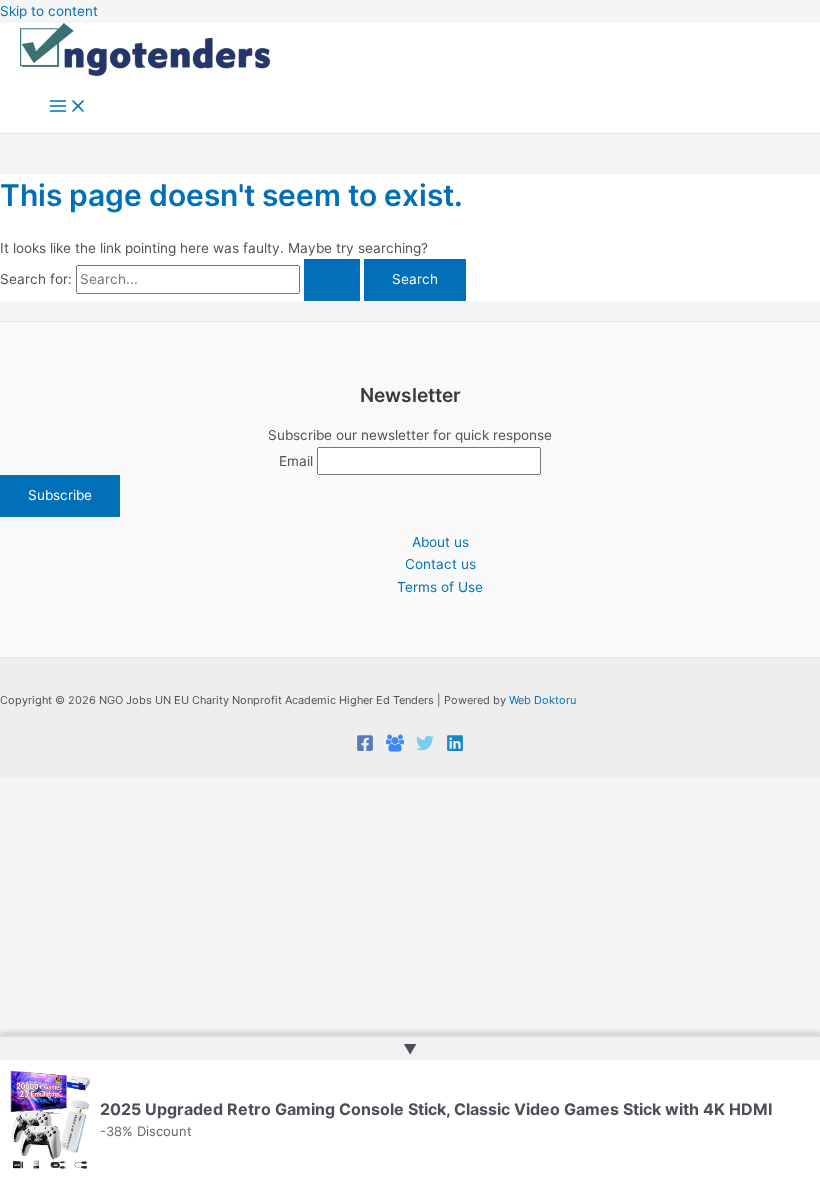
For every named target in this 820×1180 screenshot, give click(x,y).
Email (296, 461)
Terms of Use (440, 587)
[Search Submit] (332, 280)
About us (440, 542)
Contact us (440, 564)
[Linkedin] (455, 747)
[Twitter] (425, 747)
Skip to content (49, 11)
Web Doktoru (542, 700)
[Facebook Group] (395, 747)
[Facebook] (365, 747)
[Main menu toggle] (68, 107)
